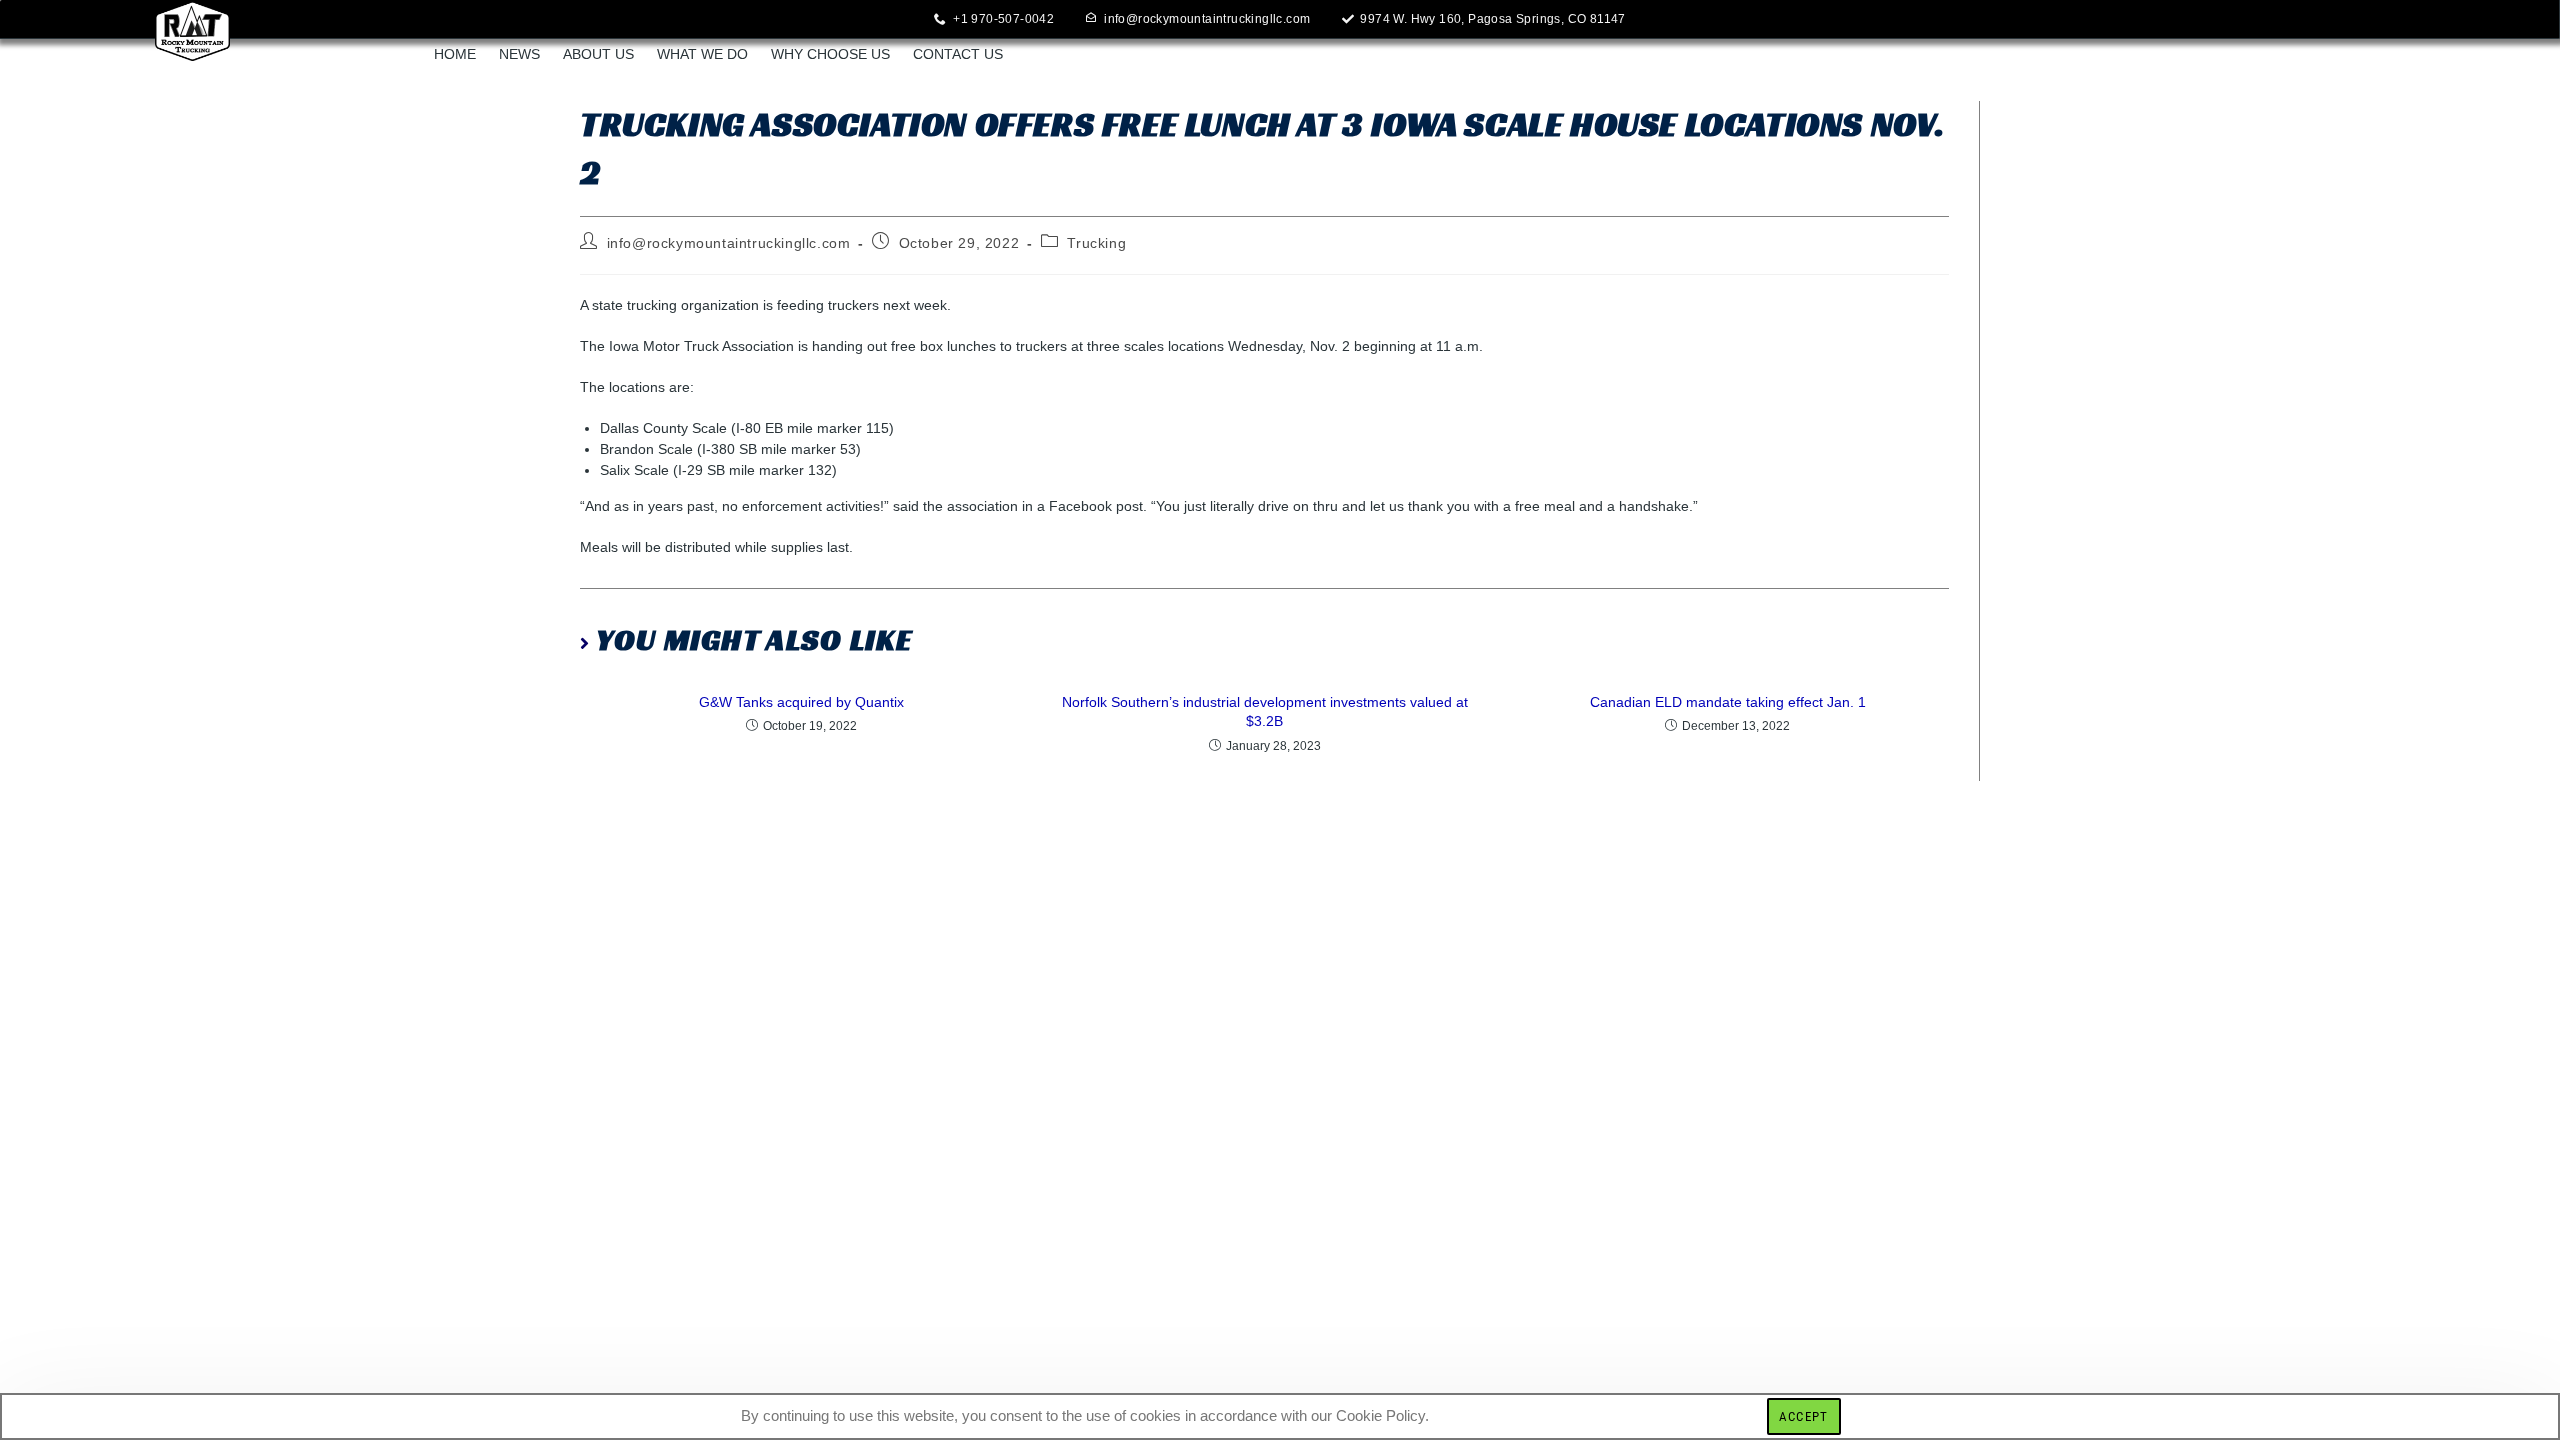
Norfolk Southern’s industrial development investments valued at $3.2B (1265, 712)
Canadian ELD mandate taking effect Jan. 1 (1728, 702)
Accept (1804, 1416)
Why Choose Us (830, 54)
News (519, 54)
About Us (598, 54)
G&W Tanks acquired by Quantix (801, 702)
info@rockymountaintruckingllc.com (729, 243)
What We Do (702, 54)
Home (455, 54)
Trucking (1096, 243)
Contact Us (958, 54)
